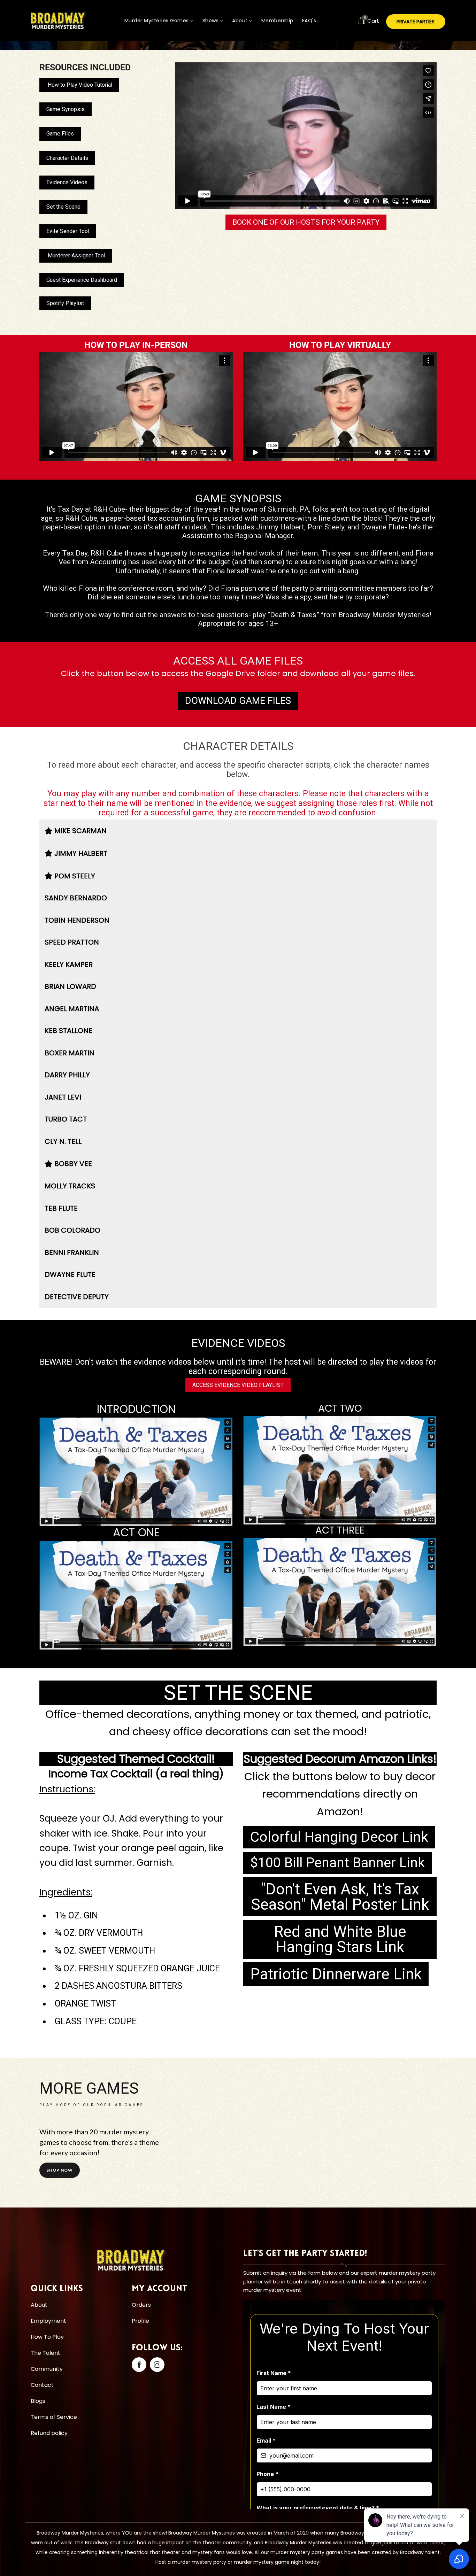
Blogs (38, 2401)
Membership (277, 21)
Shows (211, 21)
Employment (48, 2321)
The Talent (45, 2353)
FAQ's (309, 21)
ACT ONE (136, 1533)
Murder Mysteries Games (158, 21)
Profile (140, 2321)
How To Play (47, 2337)
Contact (42, 2385)
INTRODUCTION (136, 1409)
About (241, 21)
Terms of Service (54, 2417)
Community (47, 2369)
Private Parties (416, 22)
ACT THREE (340, 1530)
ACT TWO (340, 1409)
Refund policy (49, 2433)
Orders (141, 2305)
